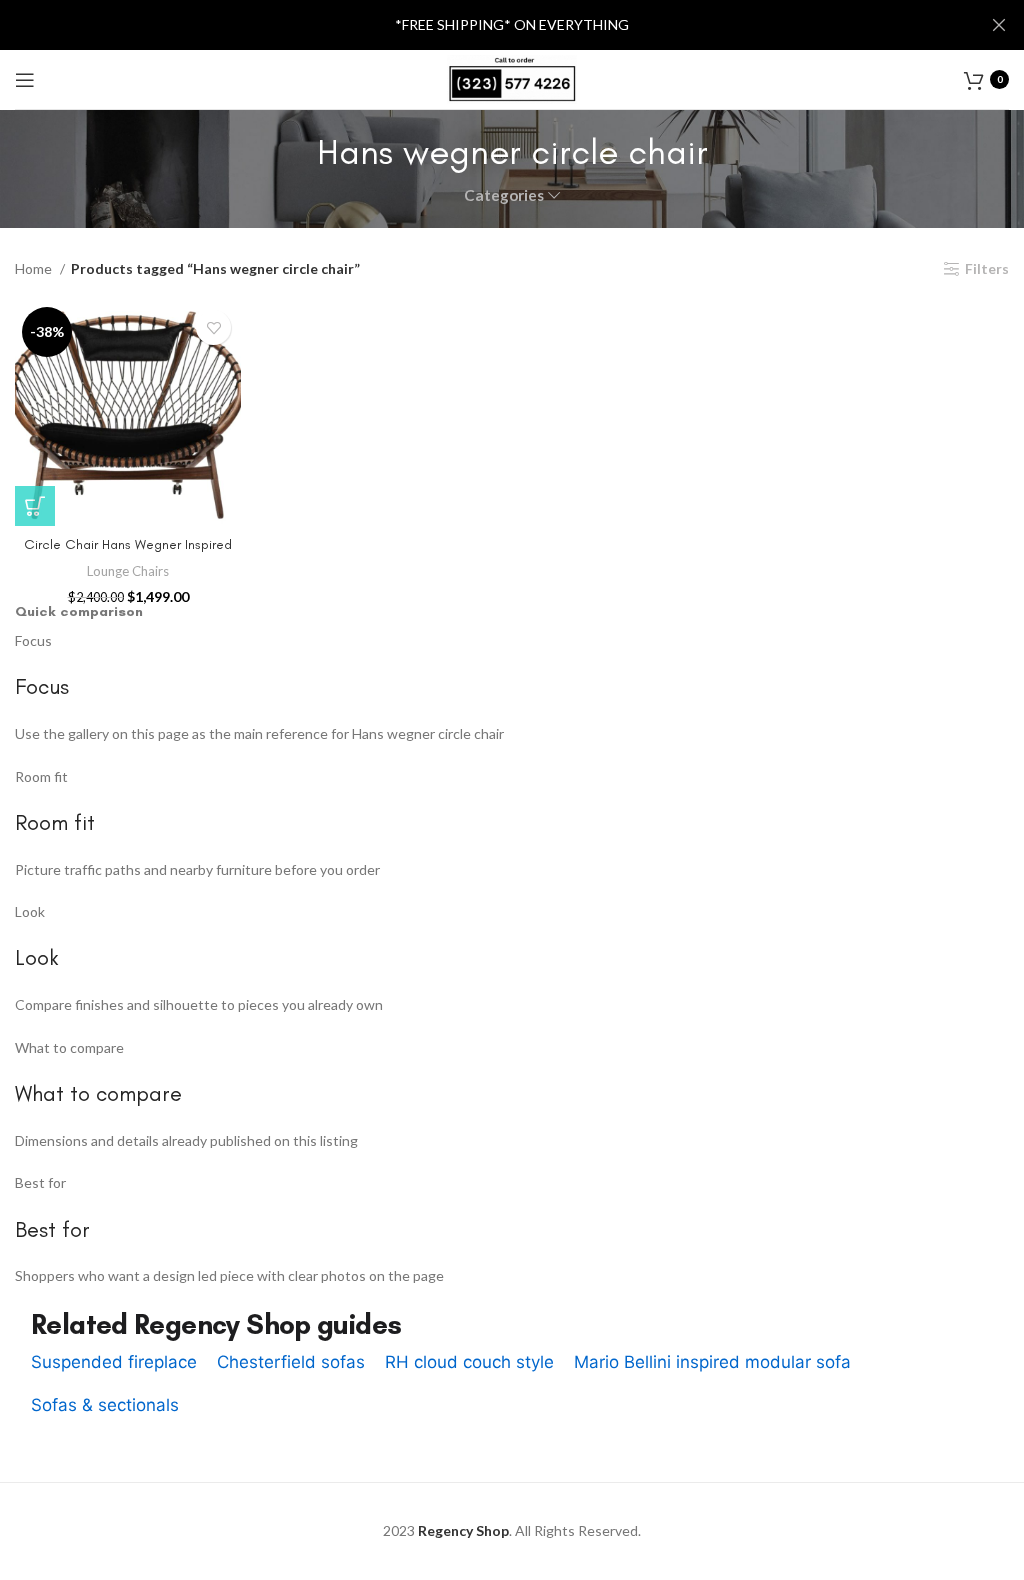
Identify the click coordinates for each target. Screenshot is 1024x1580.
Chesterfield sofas (291, 1362)
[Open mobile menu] (25, 80)
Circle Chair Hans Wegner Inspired (128, 544)
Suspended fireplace (114, 1362)
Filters (987, 269)
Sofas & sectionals (105, 1405)
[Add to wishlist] (213, 327)
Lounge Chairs (128, 571)
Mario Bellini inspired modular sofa (712, 1362)
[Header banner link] (482, 25)
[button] (35, 506)
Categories (504, 195)
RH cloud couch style (469, 1362)
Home (35, 268)
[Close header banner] (999, 25)
